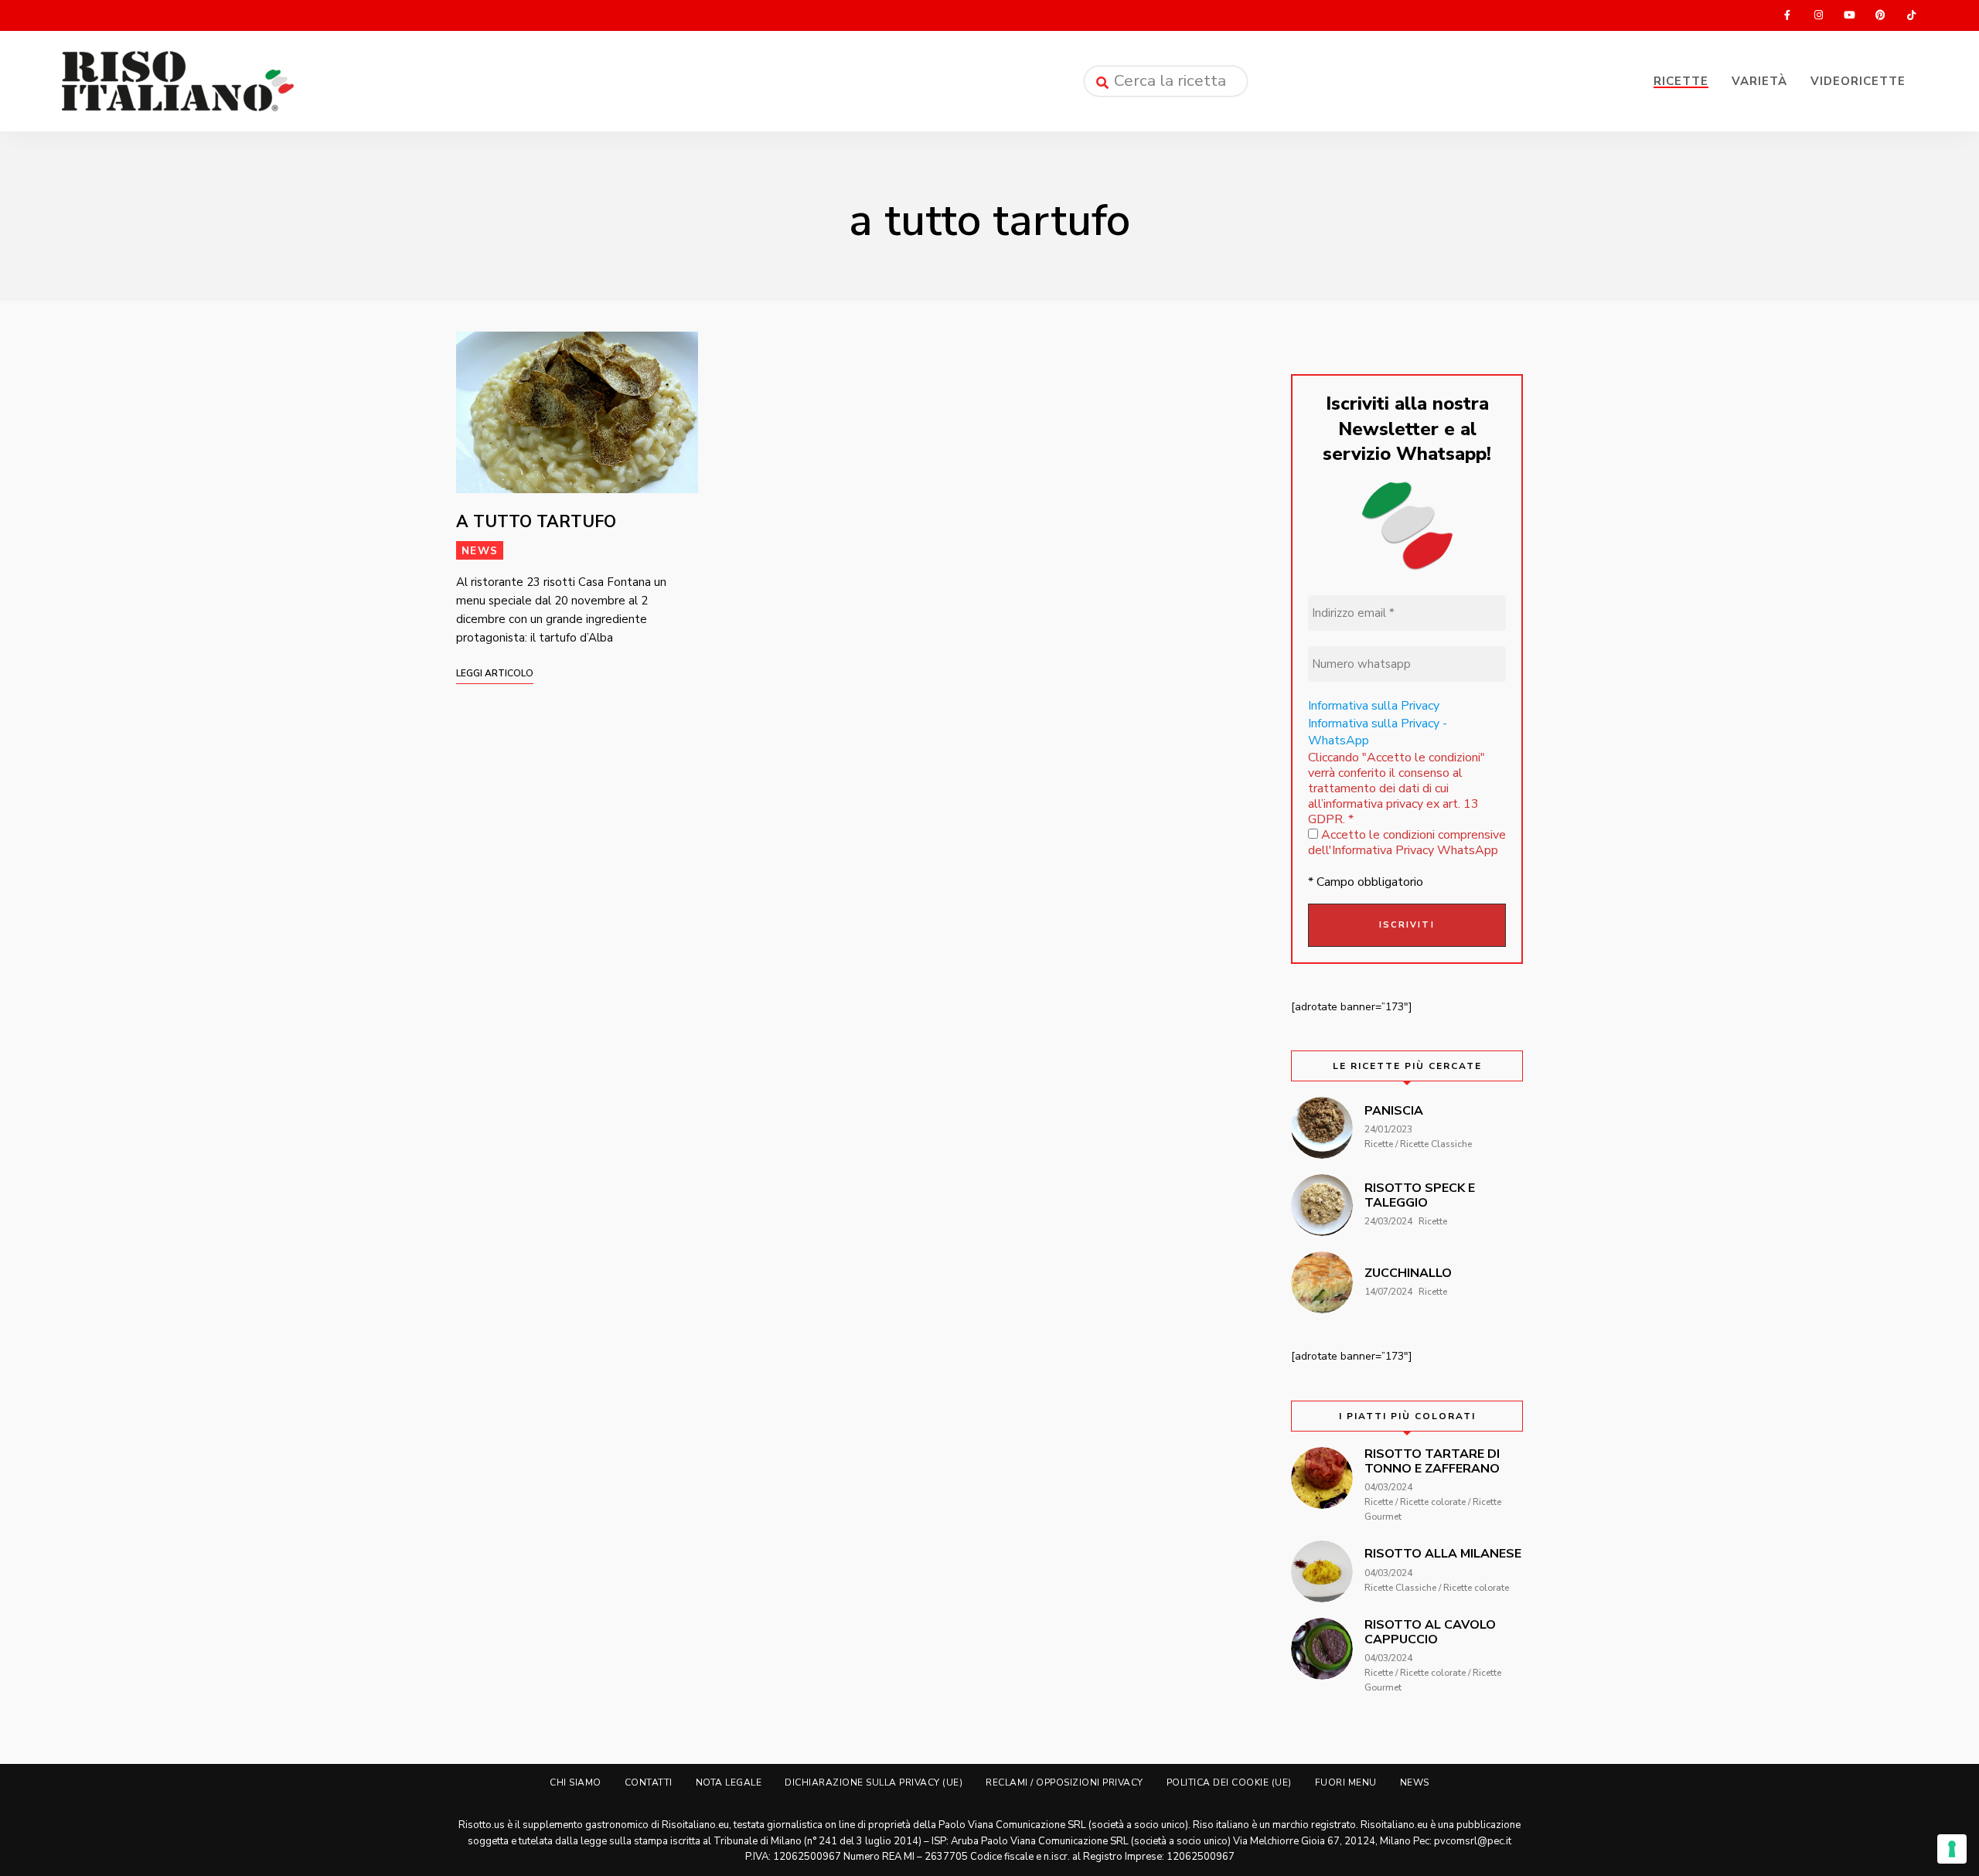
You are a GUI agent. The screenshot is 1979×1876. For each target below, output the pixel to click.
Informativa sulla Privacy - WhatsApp (1378, 732)
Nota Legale (729, 1782)
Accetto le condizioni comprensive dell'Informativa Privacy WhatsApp (1407, 843)
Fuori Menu (1346, 1782)
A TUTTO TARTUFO (536, 522)
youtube (1849, 15)
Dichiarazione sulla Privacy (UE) (874, 1782)
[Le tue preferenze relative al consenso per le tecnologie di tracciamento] (1952, 1849)
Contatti (649, 1782)
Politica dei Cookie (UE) (1229, 1782)
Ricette (1681, 81)
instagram (1818, 15)
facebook (1787, 15)
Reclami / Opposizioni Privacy (1064, 1782)
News (480, 551)
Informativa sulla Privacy (1374, 706)
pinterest (1880, 15)
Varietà (1759, 81)
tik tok (1911, 15)
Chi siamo (576, 1782)
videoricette (1858, 81)
